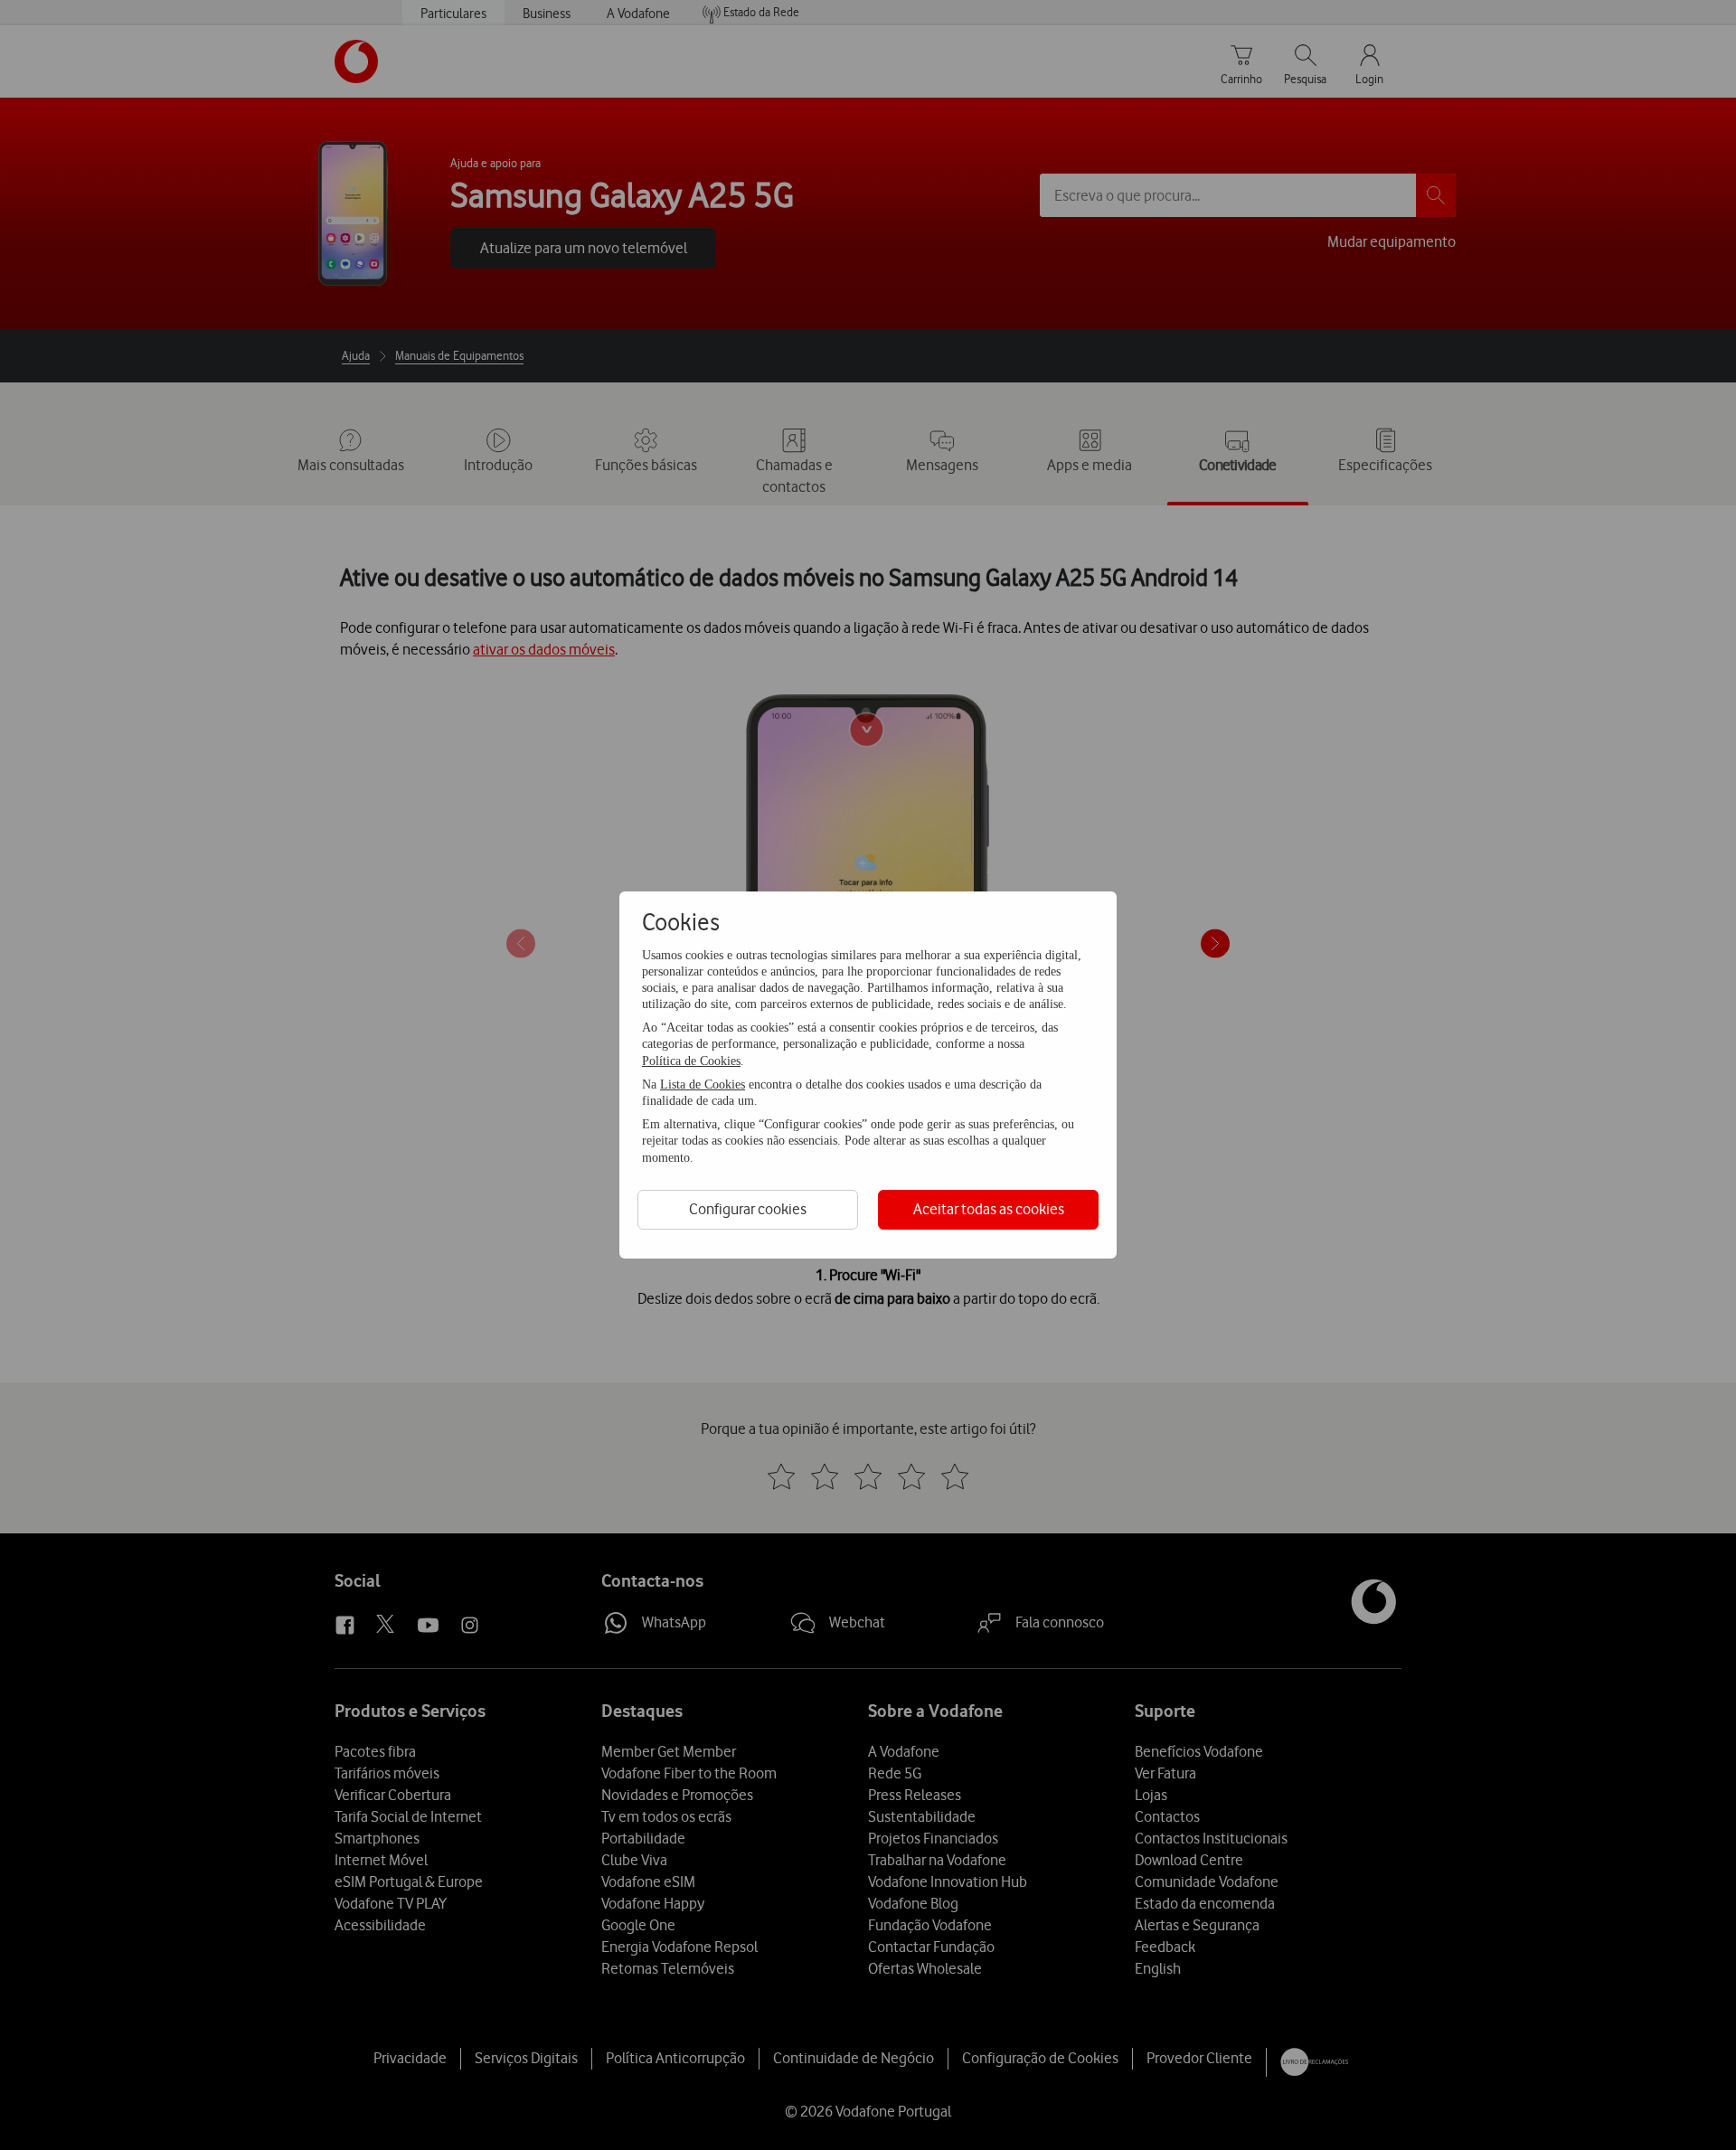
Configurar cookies (748, 1209)
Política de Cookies (691, 1061)
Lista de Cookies (703, 1084)
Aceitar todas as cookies (989, 1209)
